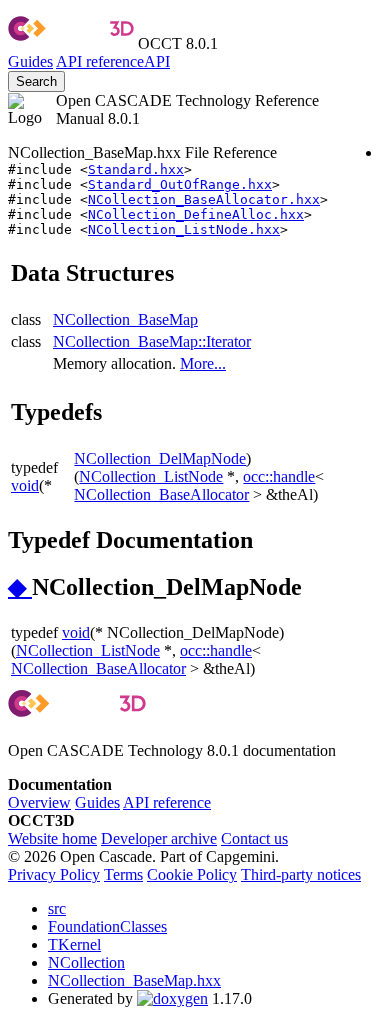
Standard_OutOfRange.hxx (180, 184)
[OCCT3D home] (71, 43)
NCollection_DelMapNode (160, 458)
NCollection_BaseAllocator (161, 494)
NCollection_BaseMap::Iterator (152, 341)
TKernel (74, 944)
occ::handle (279, 476)
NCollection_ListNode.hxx (184, 229)
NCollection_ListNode (151, 476)
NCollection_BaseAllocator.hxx (204, 199)
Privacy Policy (54, 874)
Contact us (254, 838)
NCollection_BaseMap (125, 319)
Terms (123, 874)
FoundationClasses (107, 926)
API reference (167, 802)
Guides (30, 61)
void (25, 485)
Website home (52, 838)
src (57, 908)
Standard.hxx (136, 169)
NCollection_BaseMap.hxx (134, 980)
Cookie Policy (192, 874)
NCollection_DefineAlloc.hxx (196, 214)
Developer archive (159, 838)
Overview (39, 802)
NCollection (86, 962)
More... (203, 363)
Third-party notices (301, 874)
